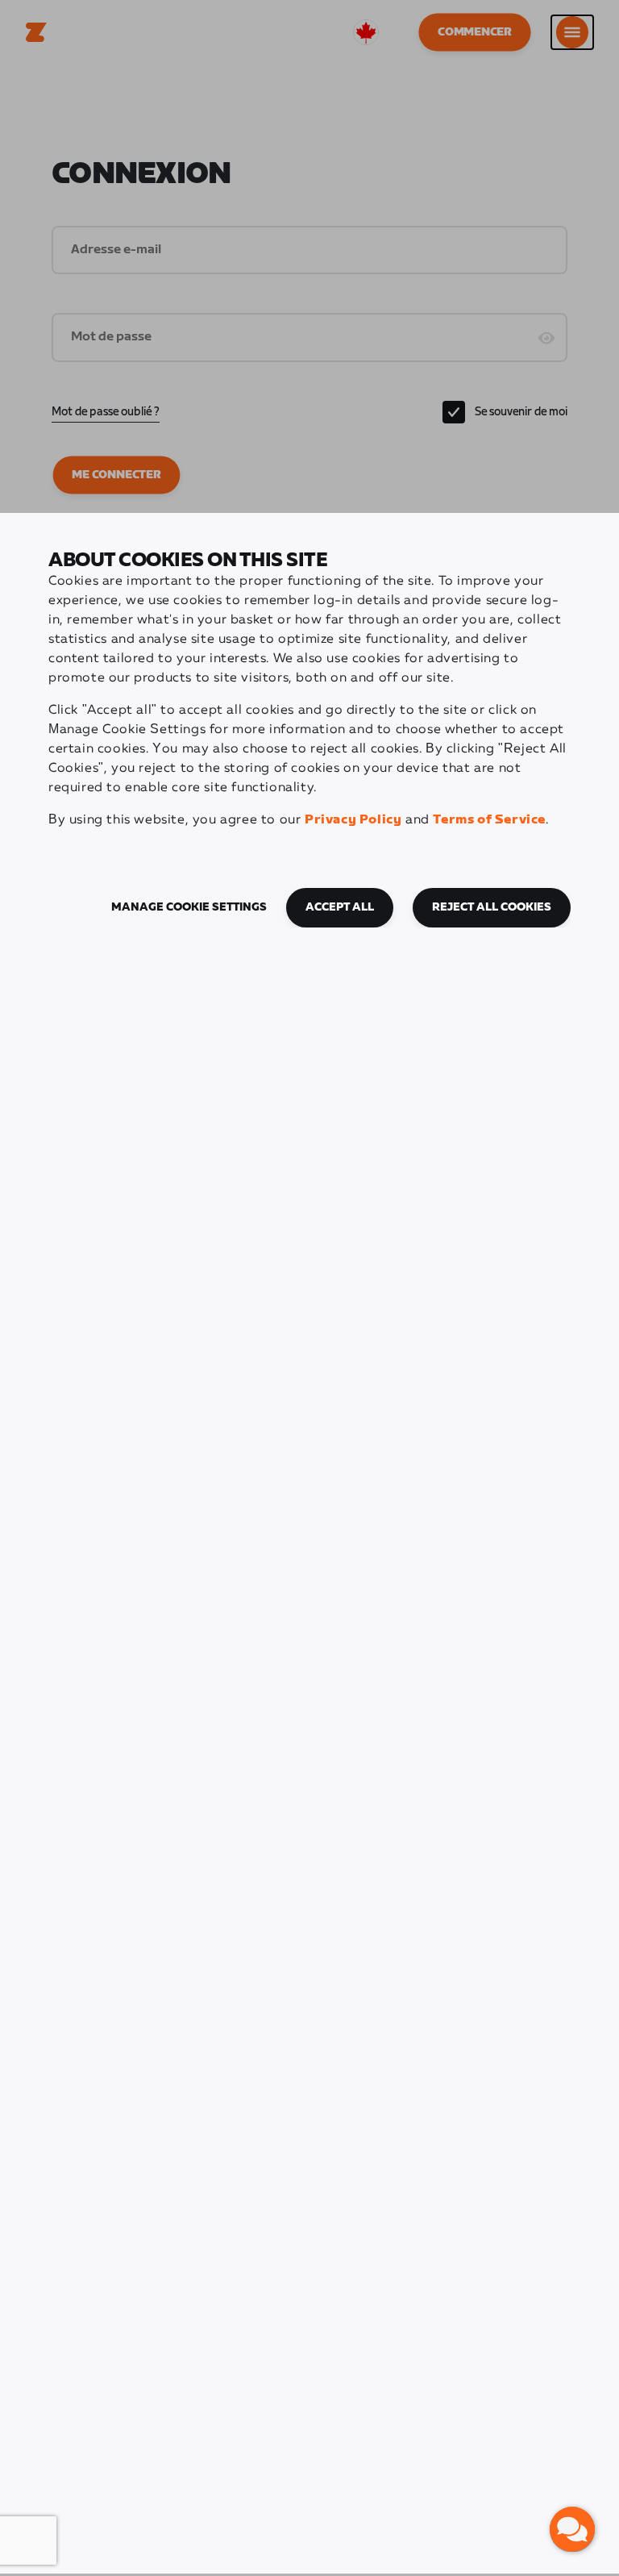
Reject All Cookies (492, 907)
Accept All (340, 907)
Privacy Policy (353, 820)
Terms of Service (489, 820)
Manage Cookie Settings (189, 907)
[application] (572, 2529)
